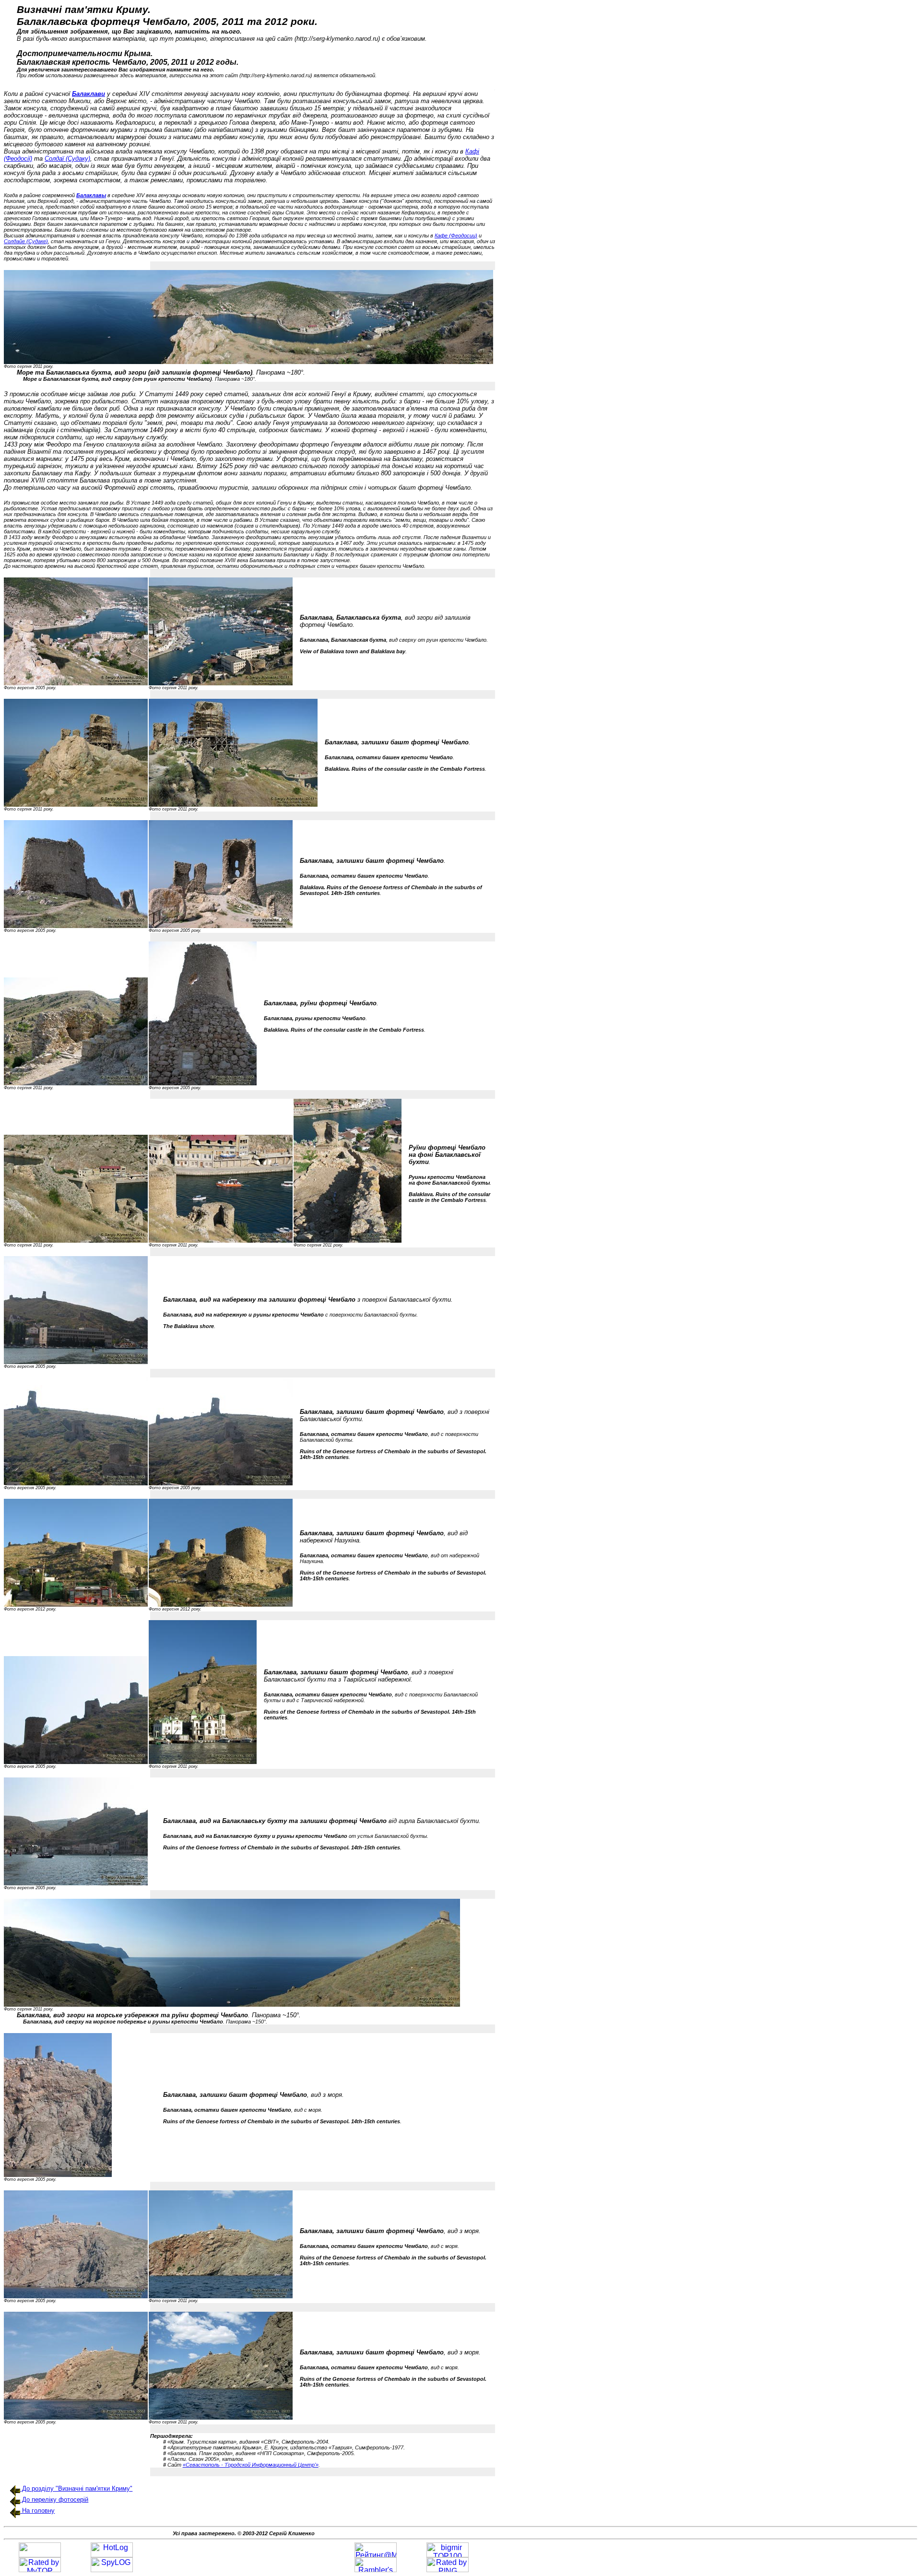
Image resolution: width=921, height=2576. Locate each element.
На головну (37, 2511)
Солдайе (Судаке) (26, 241)
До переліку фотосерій (54, 2500)
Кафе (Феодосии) (456, 235)
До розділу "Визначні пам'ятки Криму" (76, 2488)
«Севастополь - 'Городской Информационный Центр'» (251, 2465)
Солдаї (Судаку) (67, 159)
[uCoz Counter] (40, 2555)
